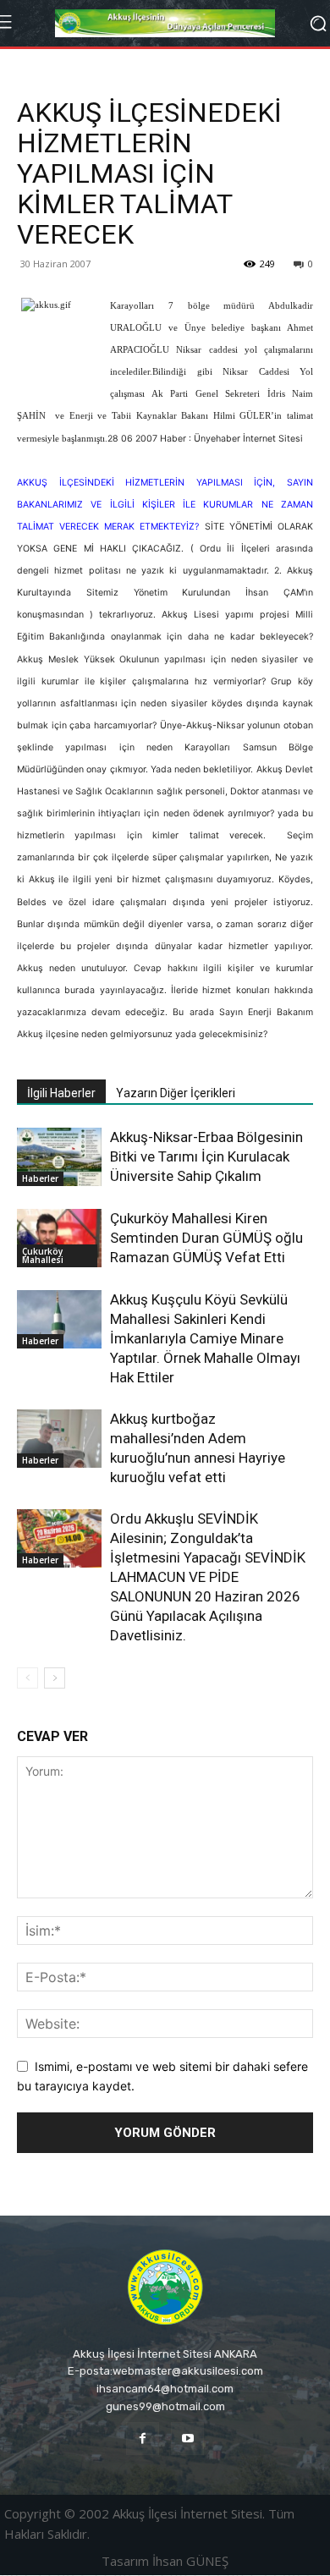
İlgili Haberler (61, 1093)
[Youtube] (187, 2439)
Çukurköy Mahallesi (43, 1255)
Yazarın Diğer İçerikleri (176, 1093)
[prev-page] (27, 1678)
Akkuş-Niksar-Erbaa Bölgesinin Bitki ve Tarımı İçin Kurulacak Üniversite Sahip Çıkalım (206, 1156)
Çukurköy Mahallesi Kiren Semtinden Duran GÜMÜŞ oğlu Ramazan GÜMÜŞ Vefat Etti (206, 1238)
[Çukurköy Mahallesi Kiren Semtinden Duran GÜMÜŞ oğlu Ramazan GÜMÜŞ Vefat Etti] (59, 1238)
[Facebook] (143, 2439)
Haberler (40, 1178)
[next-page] (55, 1678)
